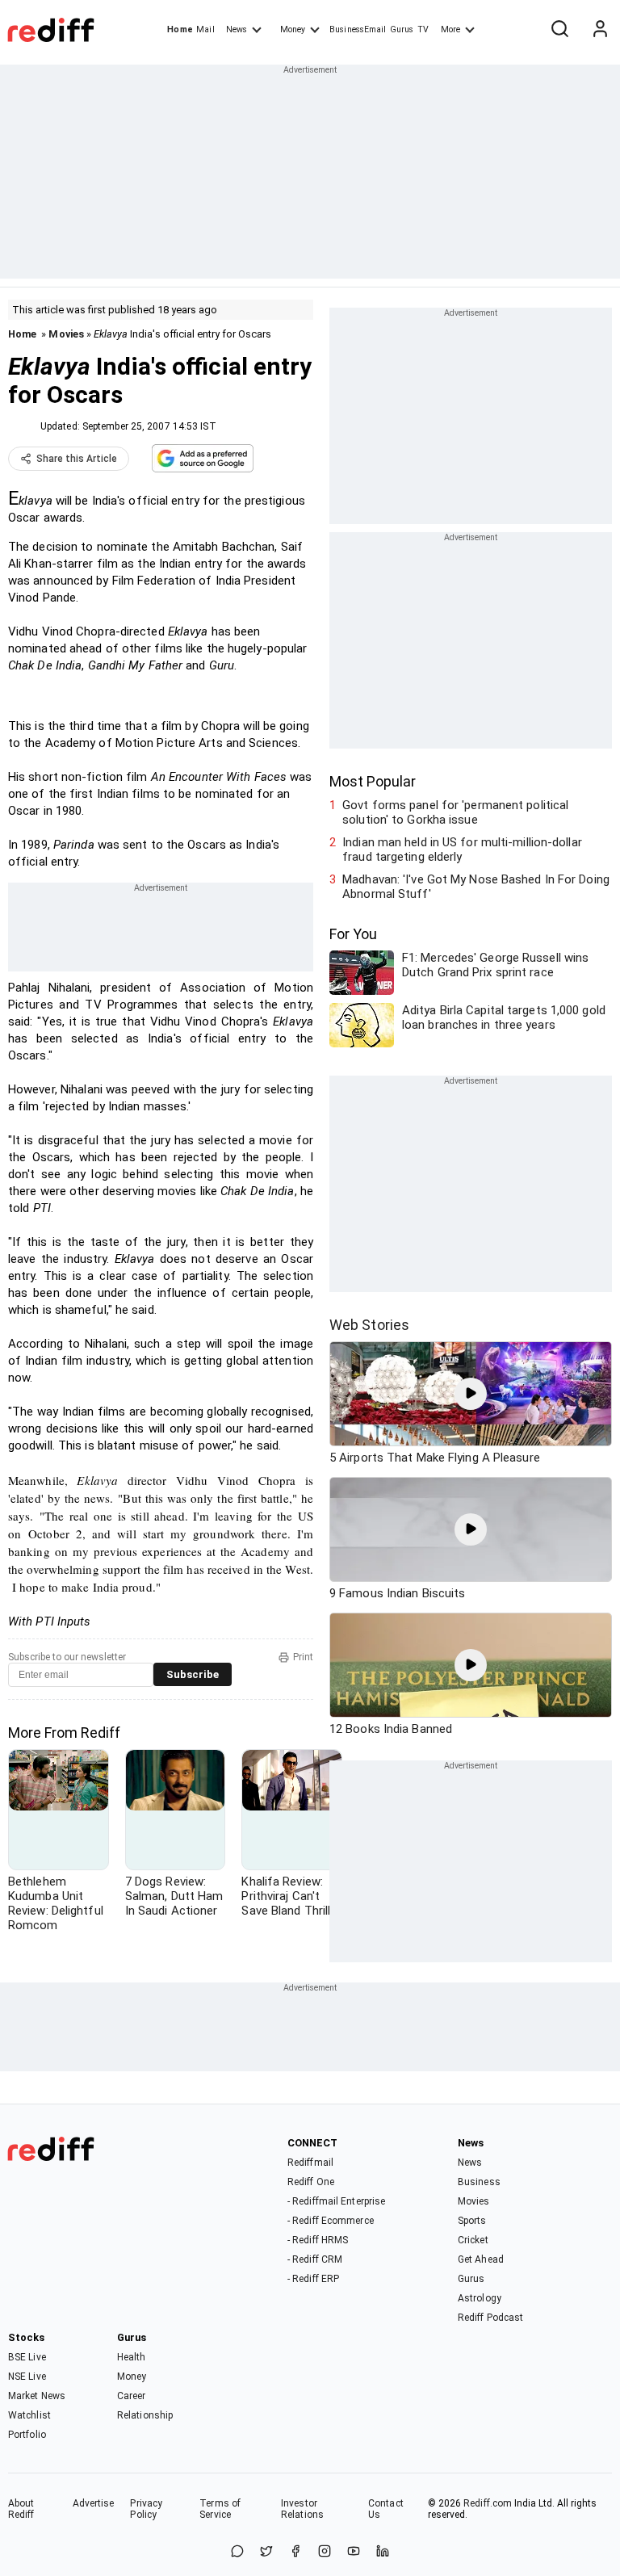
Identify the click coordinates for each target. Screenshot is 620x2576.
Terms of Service (220, 2509)
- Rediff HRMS (318, 2240)
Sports (472, 2221)
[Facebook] (295, 2552)
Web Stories (369, 1325)
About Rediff (21, 2509)
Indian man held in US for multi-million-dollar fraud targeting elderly (462, 850)
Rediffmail (310, 2163)
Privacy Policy (146, 2509)
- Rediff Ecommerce (331, 2221)
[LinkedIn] (383, 2552)
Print (303, 1657)
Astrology (480, 2298)
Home (180, 29)
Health (132, 2357)
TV (423, 29)
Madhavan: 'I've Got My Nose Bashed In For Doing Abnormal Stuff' (476, 887)
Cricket (473, 2240)
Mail (205, 29)
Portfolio (27, 2435)
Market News (37, 2396)
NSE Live (27, 2377)
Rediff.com (488, 2503)
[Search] (559, 30)
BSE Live (27, 2357)
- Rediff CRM (315, 2259)
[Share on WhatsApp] (237, 2552)
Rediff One (311, 2182)
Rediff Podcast (490, 2318)
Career (132, 2396)
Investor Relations (302, 2509)
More (450, 29)
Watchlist (29, 2415)
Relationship (145, 2415)
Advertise (94, 2503)
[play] (471, 1394)
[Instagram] (325, 2552)
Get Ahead (481, 2259)
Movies (66, 334)
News (237, 29)
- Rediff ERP (313, 2279)
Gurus (402, 29)
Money (293, 29)
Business (479, 2182)
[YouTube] (354, 2552)
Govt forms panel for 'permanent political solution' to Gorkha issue (455, 812)
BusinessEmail (358, 29)
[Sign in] (600, 30)
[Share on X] (266, 2552)
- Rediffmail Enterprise (336, 2201)
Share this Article (77, 459)
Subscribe (193, 1674)
